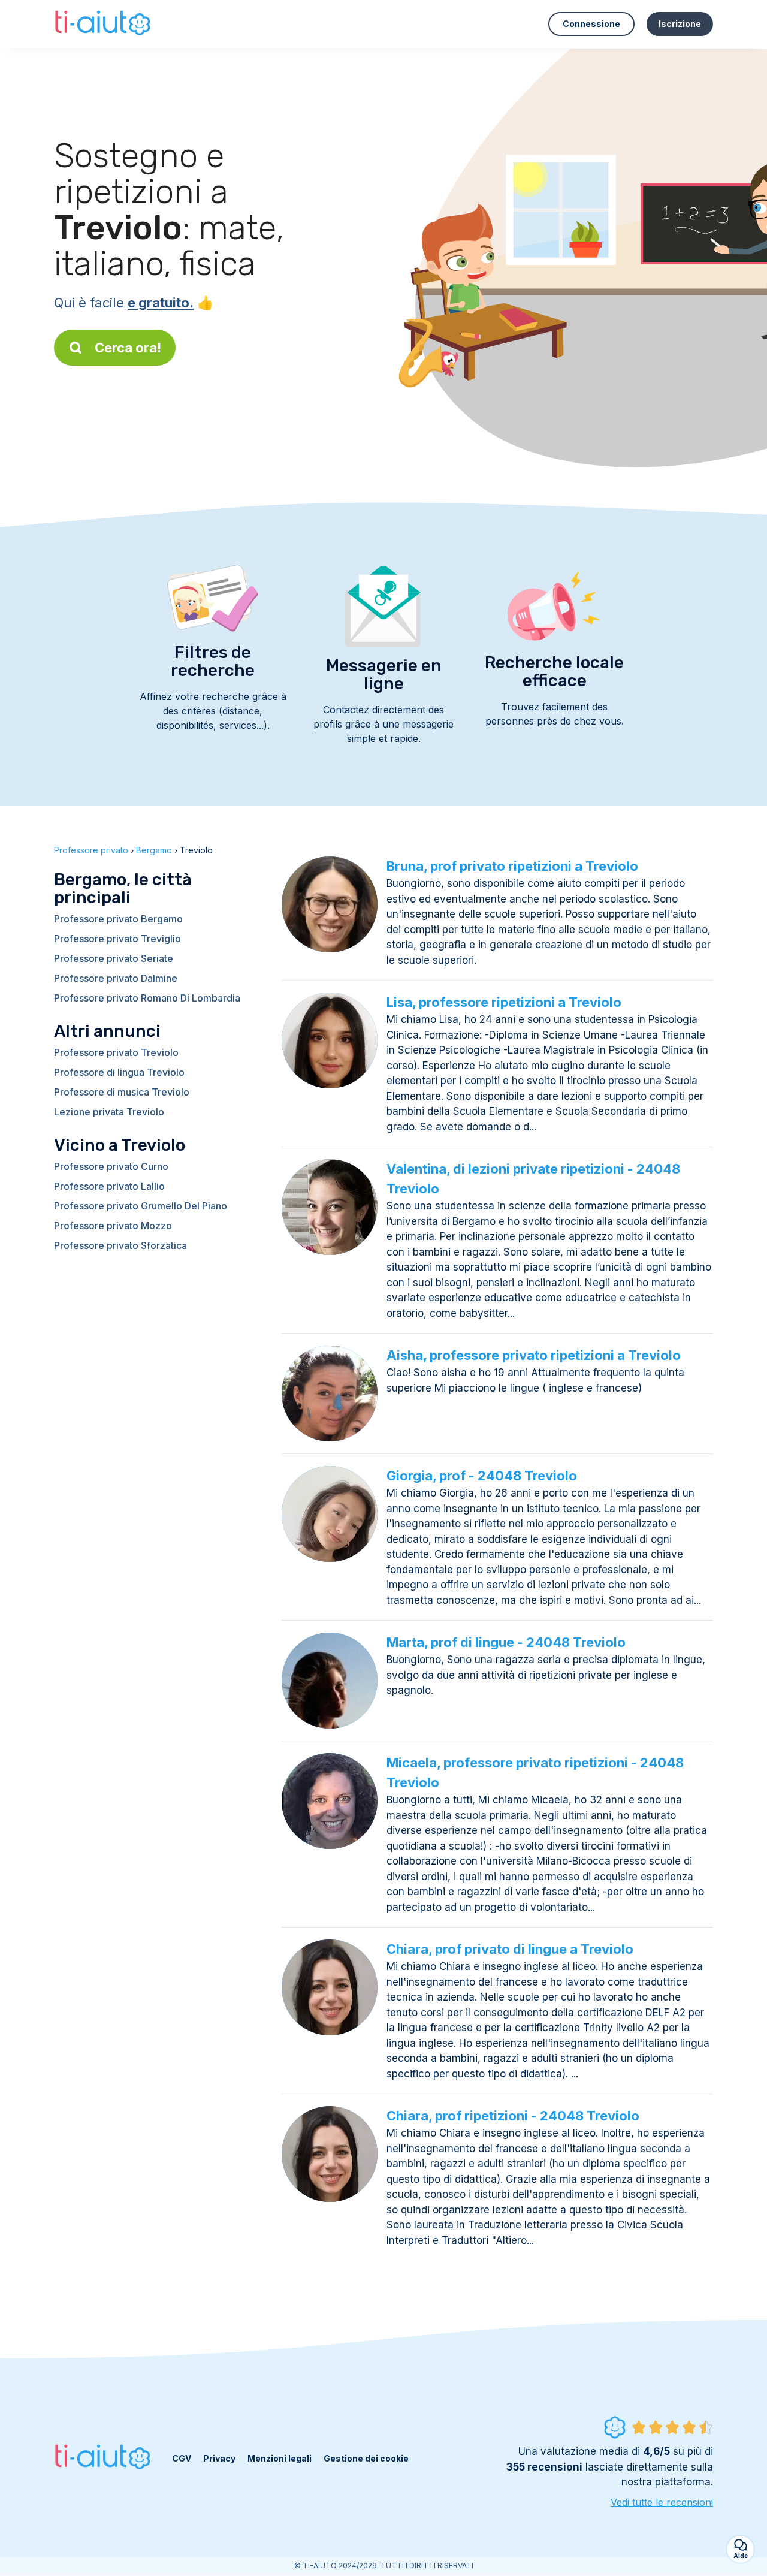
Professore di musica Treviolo (122, 1092)
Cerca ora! (128, 348)
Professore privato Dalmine (116, 978)
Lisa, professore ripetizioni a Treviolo (504, 1002)
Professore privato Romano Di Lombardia (147, 998)
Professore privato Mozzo (113, 1226)
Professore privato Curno (111, 1166)
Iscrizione (680, 24)
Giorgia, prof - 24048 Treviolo (482, 1476)
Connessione (591, 24)
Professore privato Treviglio (117, 939)
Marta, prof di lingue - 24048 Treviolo (506, 1642)
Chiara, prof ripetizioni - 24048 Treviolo (513, 2116)
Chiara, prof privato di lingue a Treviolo (510, 1949)
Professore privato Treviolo (116, 1052)
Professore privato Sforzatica (120, 1245)
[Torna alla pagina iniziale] (104, 24)
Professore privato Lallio (109, 1186)
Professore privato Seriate (114, 958)
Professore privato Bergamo (118, 919)
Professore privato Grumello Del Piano (141, 1206)
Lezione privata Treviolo (109, 1112)
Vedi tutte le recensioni (662, 2502)
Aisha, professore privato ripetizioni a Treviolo (534, 1355)
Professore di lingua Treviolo (119, 1072)
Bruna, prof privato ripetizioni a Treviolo (512, 866)
